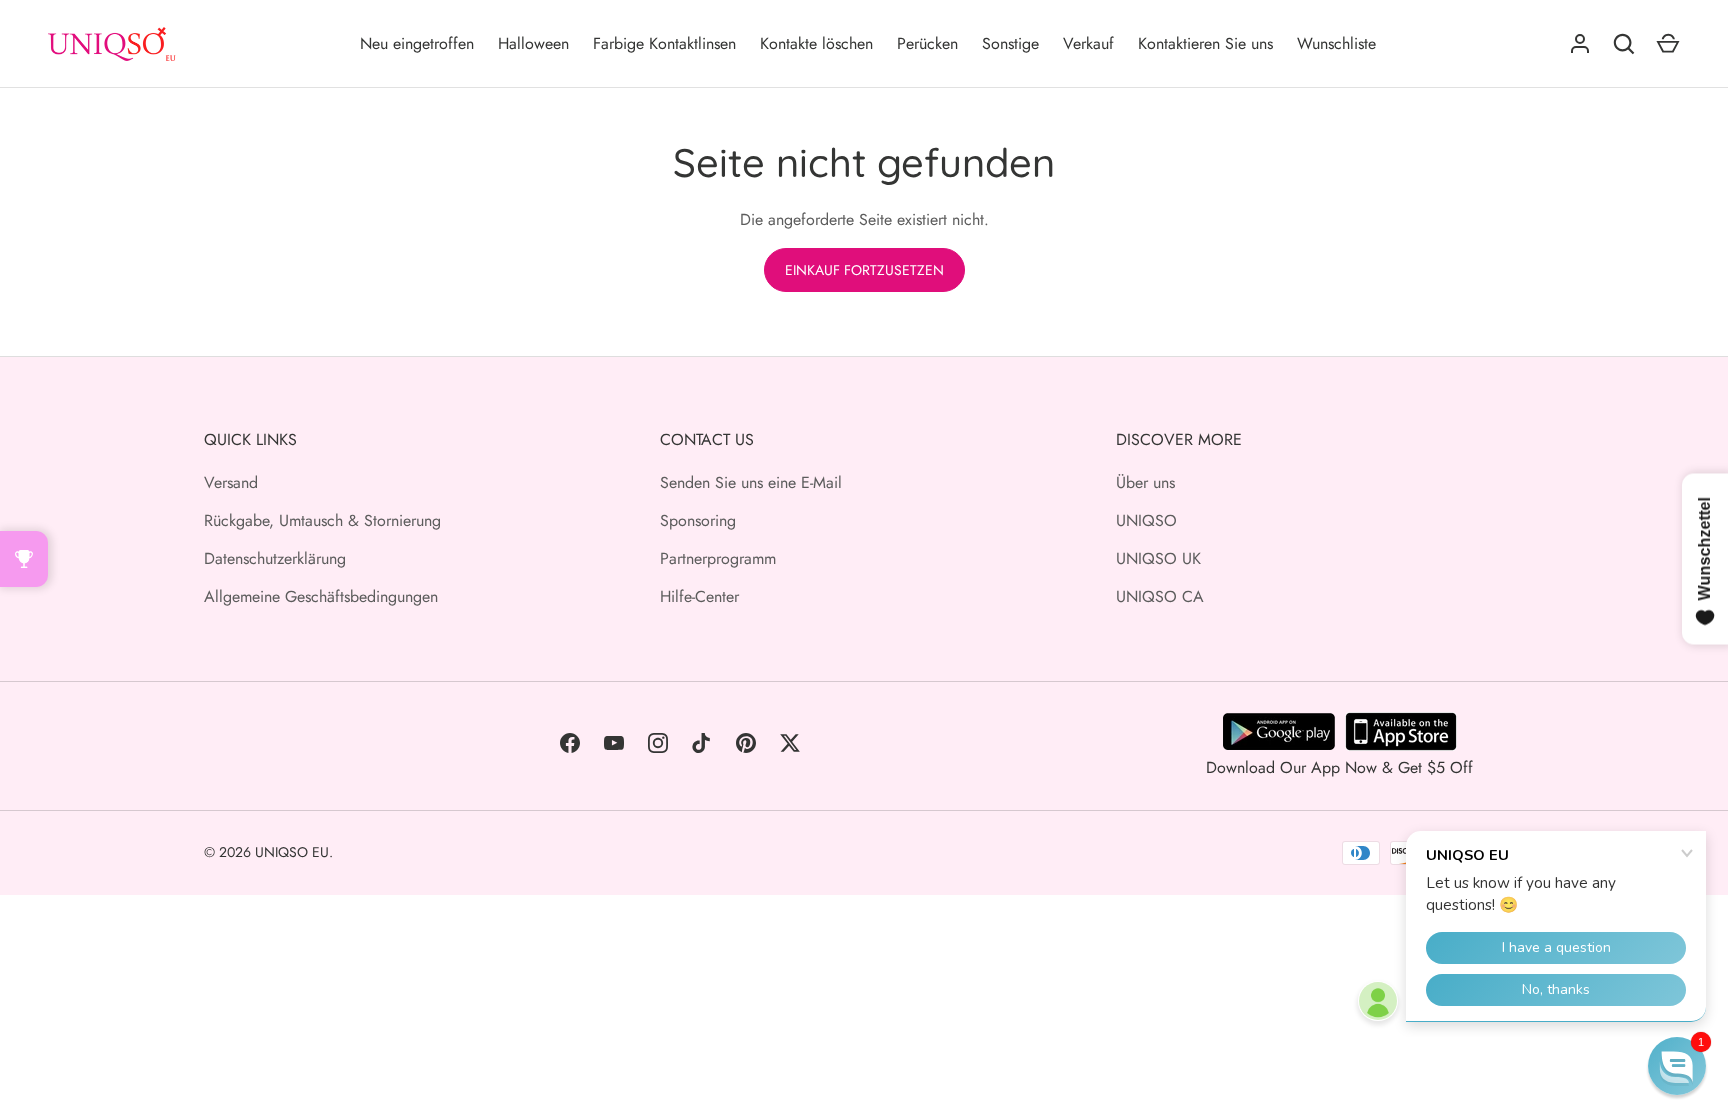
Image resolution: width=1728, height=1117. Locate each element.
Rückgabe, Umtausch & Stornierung (322, 520)
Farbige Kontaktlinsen (664, 43)
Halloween (533, 43)
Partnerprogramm (718, 558)
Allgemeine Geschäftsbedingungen (321, 596)
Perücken (927, 43)
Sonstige (1010, 43)
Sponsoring (698, 520)
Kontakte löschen (816, 43)
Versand (231, 482)
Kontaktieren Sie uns (1205, 43)
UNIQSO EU (292, 852)
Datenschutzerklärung (275, 558)
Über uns (1145, 482)
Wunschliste (1336, 43)
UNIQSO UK (1158, 558)
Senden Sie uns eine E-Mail (751, 482)
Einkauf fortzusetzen (864, 270)
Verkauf (1088, 43)
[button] (1677, 1066)
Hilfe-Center (699, 596)
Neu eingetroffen (417, 43)
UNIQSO (1146, 520)
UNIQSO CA (1160, 596)
